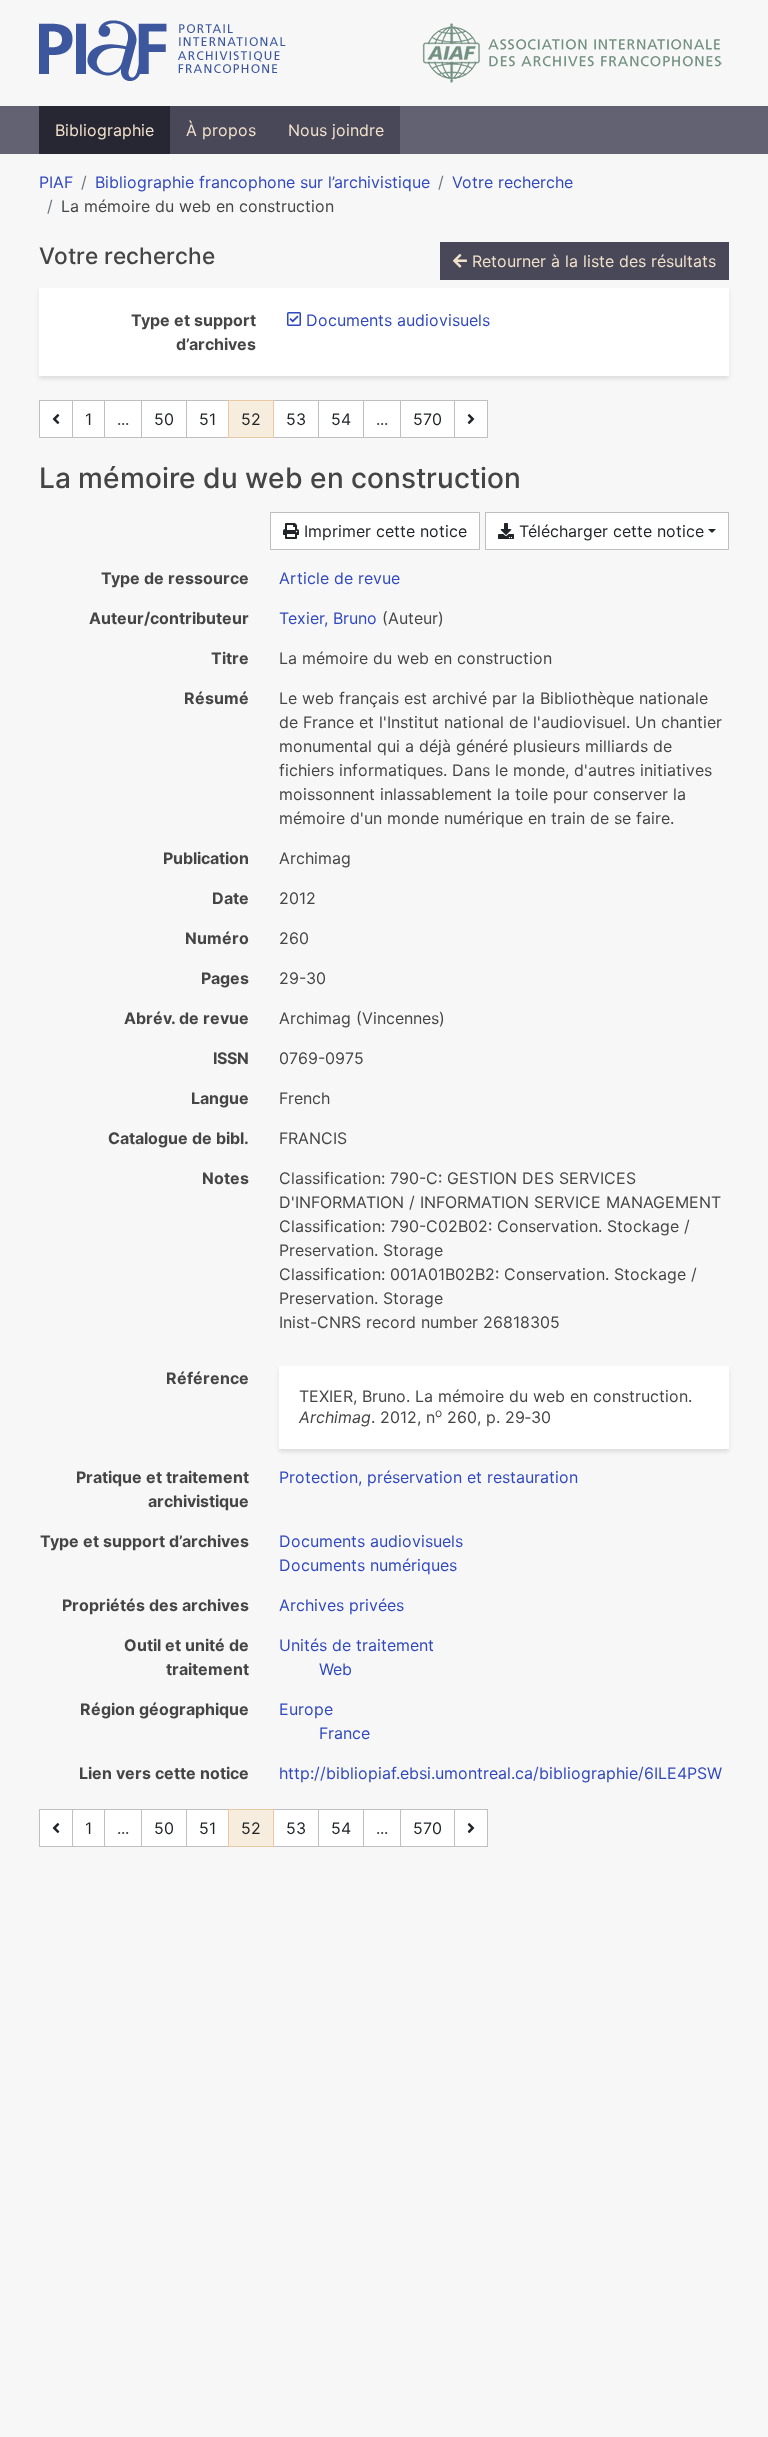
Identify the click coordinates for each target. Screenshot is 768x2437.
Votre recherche (512, 182)
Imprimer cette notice (383, 531)
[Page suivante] (471, 419)
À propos (221, 130)
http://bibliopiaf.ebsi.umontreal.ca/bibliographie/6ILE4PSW (500, 1773)
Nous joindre (336, 130)
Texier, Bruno (328, 618)
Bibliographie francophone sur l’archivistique (262, 182)
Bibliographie (104, 130)
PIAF (56, 182)
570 (427, 419)
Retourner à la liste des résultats (591, 261)
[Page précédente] (56, 419)
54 (341, 419)
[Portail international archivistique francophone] (162, 53)
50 (164, 419)
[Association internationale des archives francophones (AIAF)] (572, 53)
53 (296, 419)
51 (207, 419)
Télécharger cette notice (609, 531)
